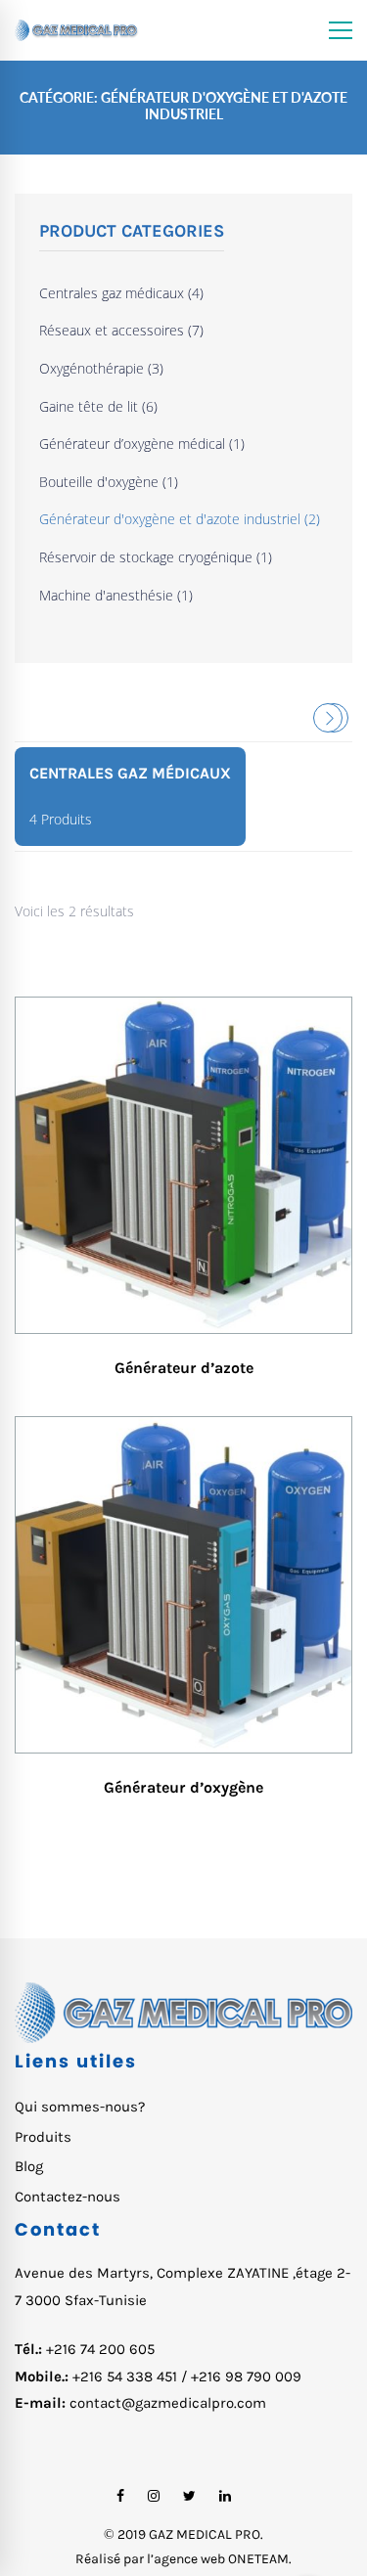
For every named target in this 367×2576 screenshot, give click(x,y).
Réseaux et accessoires (121, 330)
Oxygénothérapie (101, 368)
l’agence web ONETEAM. (219, 2559)
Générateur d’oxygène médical (142, 444)
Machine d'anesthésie (116, 595)
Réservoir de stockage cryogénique (156, 557)
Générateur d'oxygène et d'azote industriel (180, 519)
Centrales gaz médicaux (121, 293)
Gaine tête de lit (98, 406)
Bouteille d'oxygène (109, 482)
